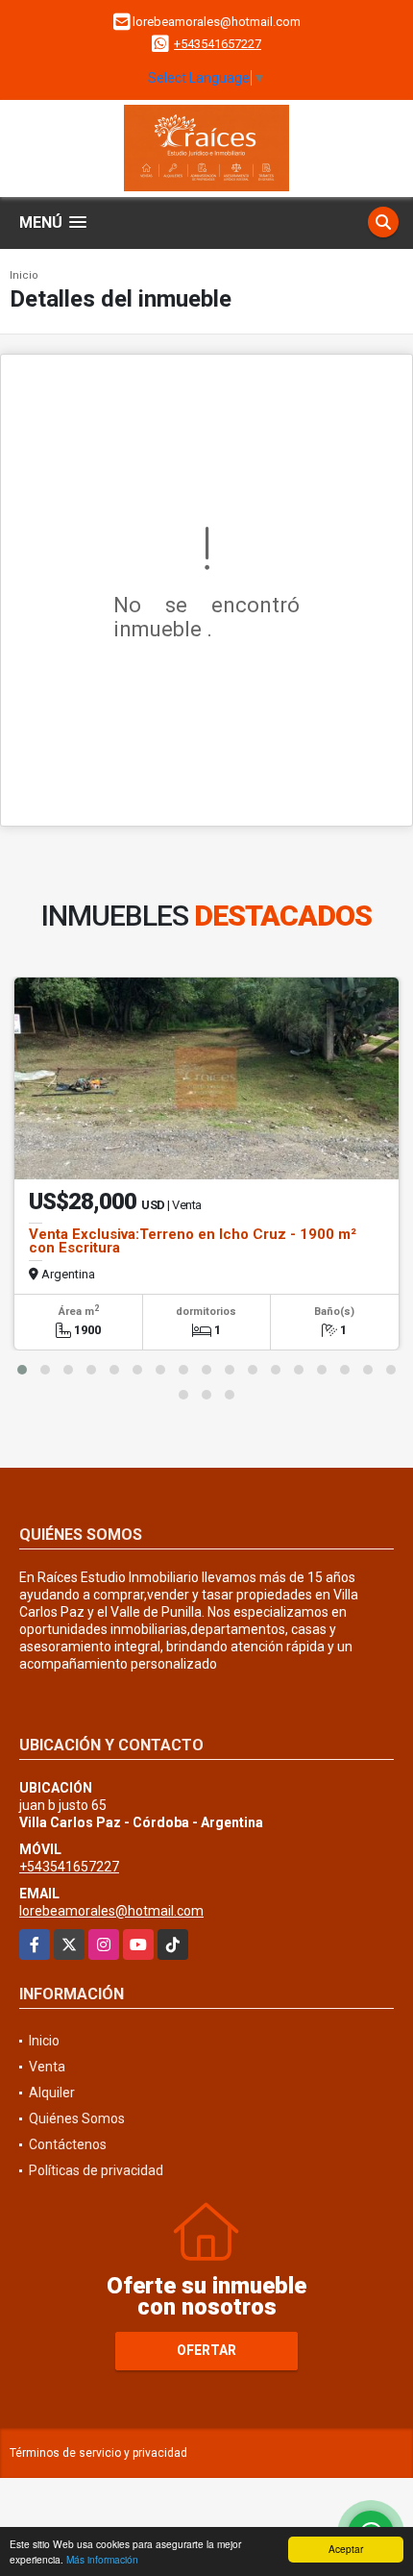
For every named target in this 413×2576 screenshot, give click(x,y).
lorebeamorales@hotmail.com (111, 1911)
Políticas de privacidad (96, 2170)
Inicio (24, 275)
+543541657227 (218, 44)
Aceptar (346, 2549)
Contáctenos (68, 2144)
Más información (102, 2559)
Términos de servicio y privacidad (98, 2453)
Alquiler (52, 2093)
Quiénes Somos (77, 2118)
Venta (47, 2067)
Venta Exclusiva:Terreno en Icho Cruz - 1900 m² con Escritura (193, 1241)
